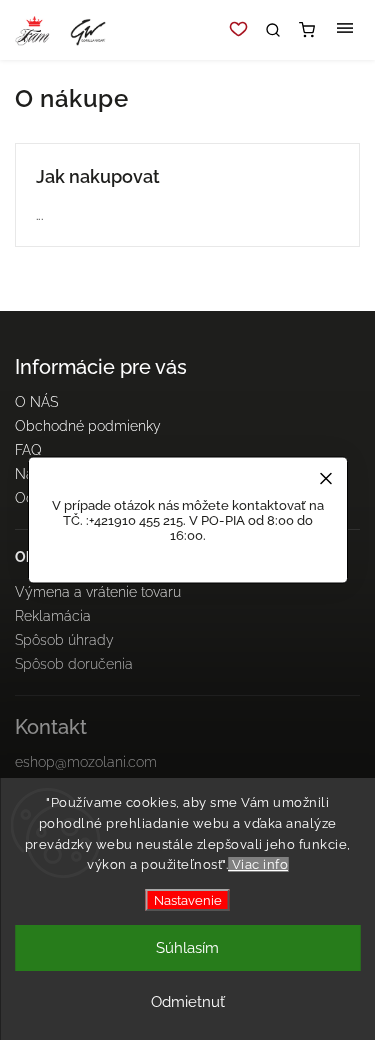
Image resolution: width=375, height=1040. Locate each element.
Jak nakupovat (98, 176)
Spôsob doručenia (74, 664)
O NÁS (36, 402)
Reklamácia (53, 616)
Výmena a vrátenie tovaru (98, 592)
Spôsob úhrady (64, 640)
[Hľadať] (273, 30)
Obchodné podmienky (88, 426)
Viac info (258, 864)
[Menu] (345, 30)
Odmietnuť (188, 1002)
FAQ (28, 450)
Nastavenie (188, 900)
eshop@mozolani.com (86, 762)
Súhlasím (187, 948)
